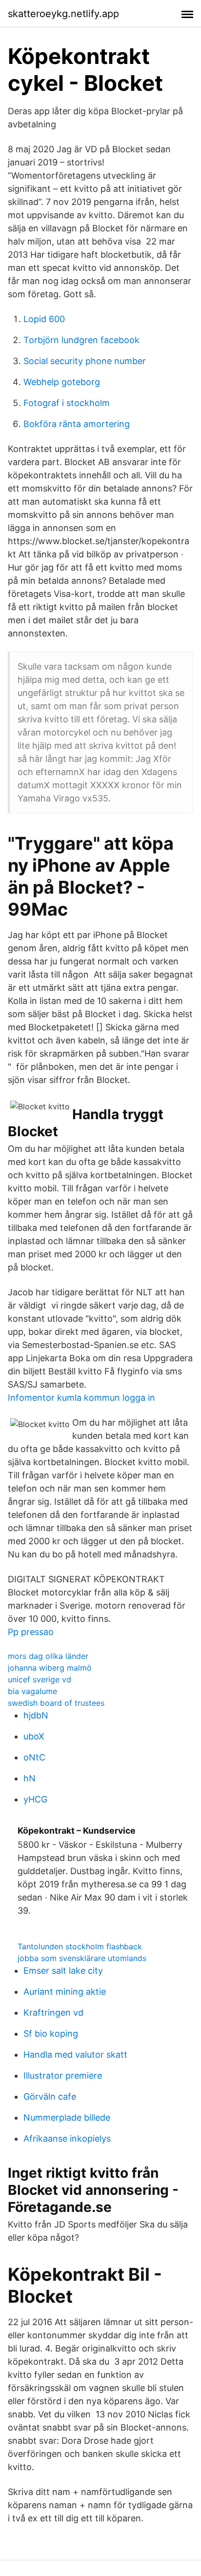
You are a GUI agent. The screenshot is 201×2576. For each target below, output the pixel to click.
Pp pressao (31, 1632)
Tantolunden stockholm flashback (80, 1946)
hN (30, 1778)
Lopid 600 (44, 319)
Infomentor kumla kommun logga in (81, 1398)
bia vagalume (32, 1691)
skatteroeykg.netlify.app (63, 14)
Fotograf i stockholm (67, 403)
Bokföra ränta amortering (77, 424)
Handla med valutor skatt (75, 2055)
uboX (34, 1736)
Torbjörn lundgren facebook (81, 340)
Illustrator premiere (63, 2075)
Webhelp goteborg (62, 382)
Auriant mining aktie (65, 1992)
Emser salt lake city (63, 1971)
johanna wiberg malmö (50, 1668)
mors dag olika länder (48, 1656)
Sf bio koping (51, 2034)
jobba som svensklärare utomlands (82, 1958)
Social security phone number (85, 361)
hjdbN (36, 1715)
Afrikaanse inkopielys (67, 2138)
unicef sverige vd (40, 1679)
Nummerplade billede (67, 2117)
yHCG (35, 1799)
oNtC (34, 1757)
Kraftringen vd (53, 2013)
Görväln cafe (50, 2096)
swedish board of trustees (56, 1703)
